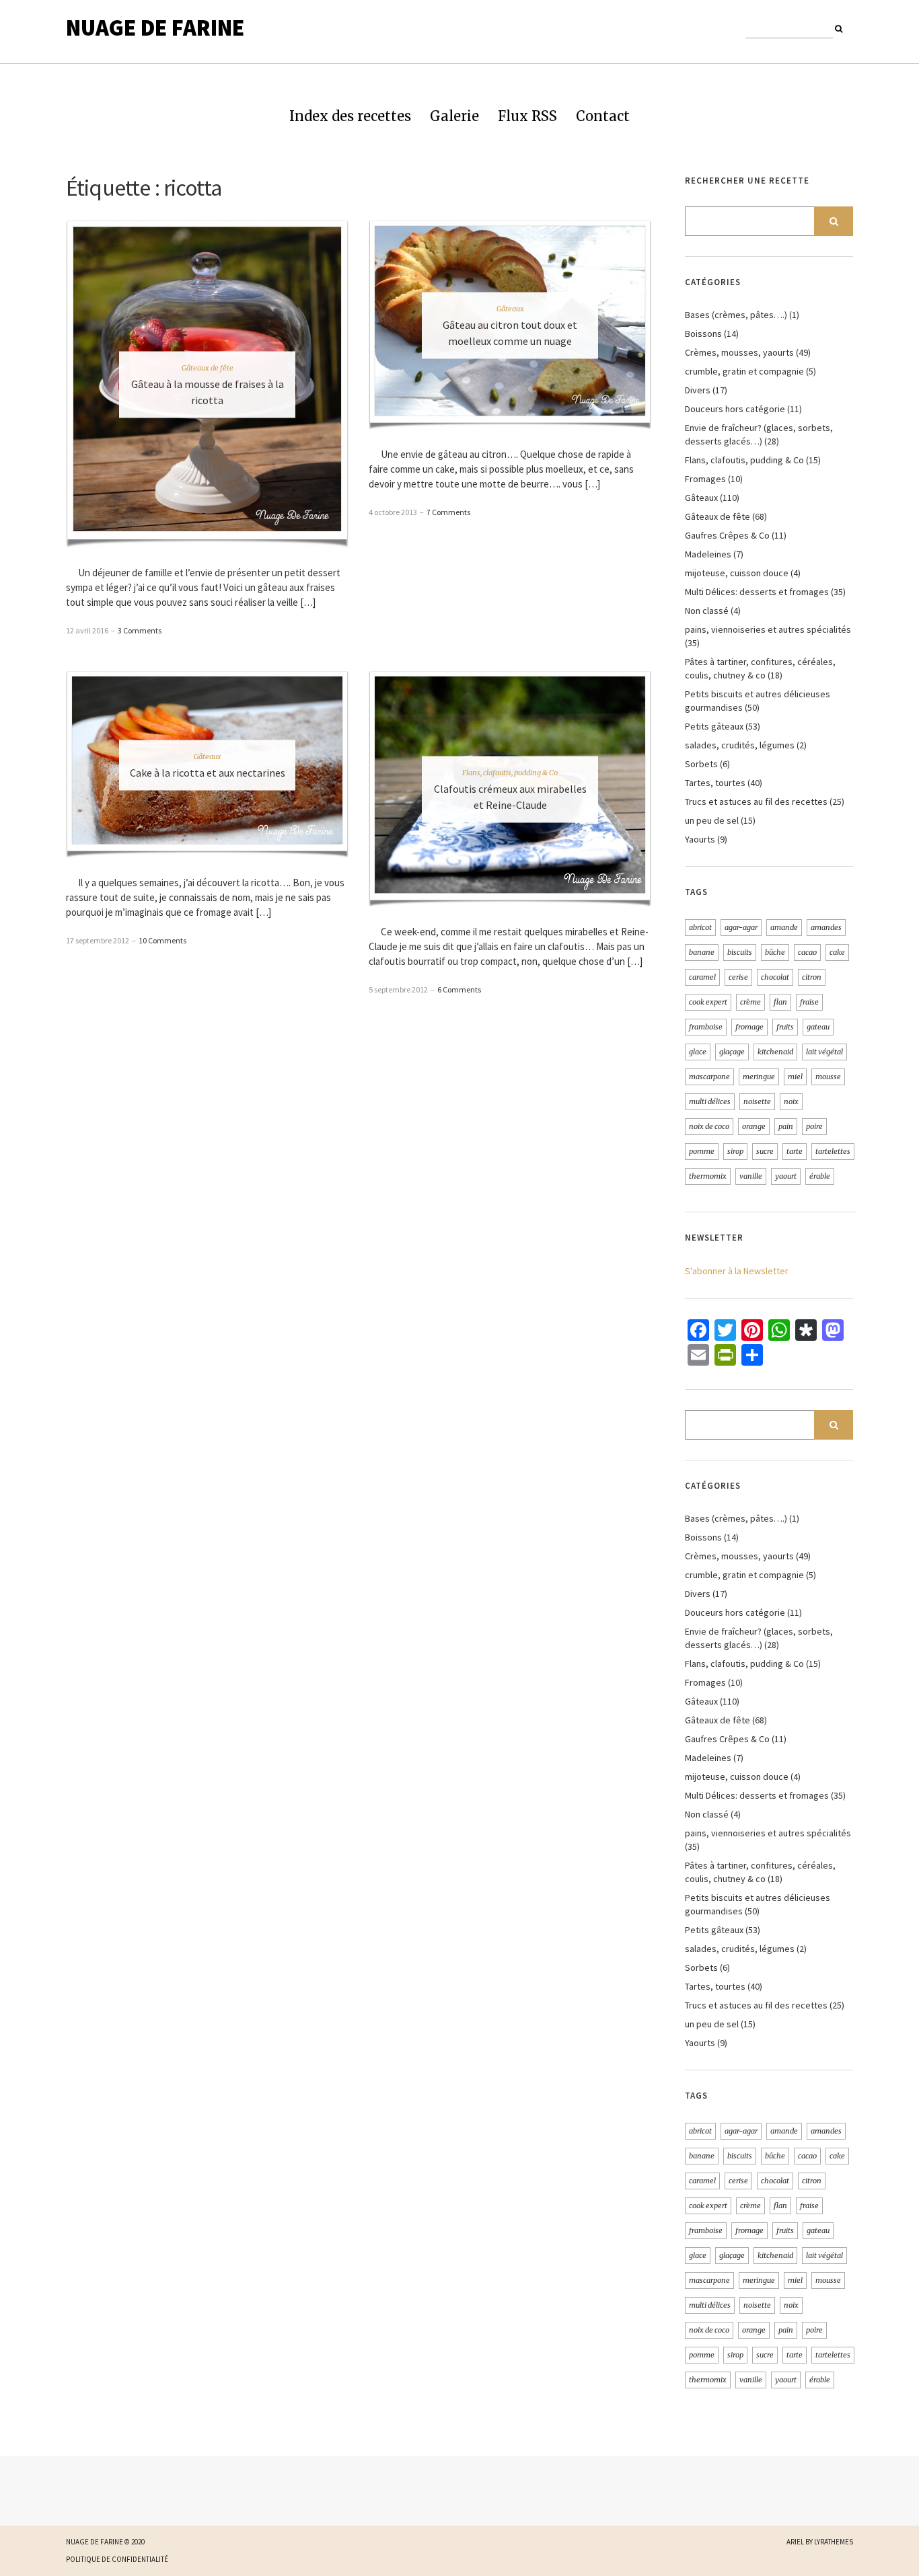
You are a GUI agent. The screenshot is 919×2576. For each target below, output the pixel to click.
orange (754, 1126)
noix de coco (709, 1126)
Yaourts (700, 839)
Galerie (454, 116)
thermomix (708, 1176)
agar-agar (741, 927)
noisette (757, 1101)
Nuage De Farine (155, 28)
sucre (765, 1151)
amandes (826, 927)
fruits (785, 1027)
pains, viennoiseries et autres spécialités (768, 629)
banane (702, 952)
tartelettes (833, 1151)
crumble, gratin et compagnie (744, 371)
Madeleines (708, 554)
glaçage (732, 1052)
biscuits (740, 952)
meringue (759, 1077)
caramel (702, 977)
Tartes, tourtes (715, 783)
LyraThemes (834, 2542)
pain (786, 1126)
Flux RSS (527, 116)
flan (780, 1002)
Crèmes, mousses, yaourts (739, 352)
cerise (738, 977)
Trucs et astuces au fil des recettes (756, 802)
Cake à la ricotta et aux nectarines (208, 772)
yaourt (786, 1176)
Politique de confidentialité (117, 2559)
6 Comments (459, 989)
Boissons (703, 334)
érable (820, 1176)
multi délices (710, 1101)
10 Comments (162, 940)
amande (784, 927)
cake (837, 952)
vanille (751, 1176)
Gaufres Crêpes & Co (727, 535)
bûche (775, 952)
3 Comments (140, 630)
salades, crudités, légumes (740, 745)
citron (812, 977)
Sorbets (701, 764)
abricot (700, 927)
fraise (809, 1002)
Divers (698, 390)
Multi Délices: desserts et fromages (757, 592)
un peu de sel (712, 820)
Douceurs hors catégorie (735, 409)
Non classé (707, 611)
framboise (706, 1027)
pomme (702, 1151)
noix (791, 1101)
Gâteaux (510, 309)
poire (814, 1126)
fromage (749, 1027)
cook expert (708, 1002)
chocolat (775, 977)
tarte (795, 1151)
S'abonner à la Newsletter (737, 1271)
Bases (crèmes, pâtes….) (736, 315)
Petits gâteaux (714, 726)
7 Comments (448, 512)
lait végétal (824, 1052)
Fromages (705, 479)
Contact (603, 116)
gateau (818, 1027)
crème (750, 1002)
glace (698, 1052)
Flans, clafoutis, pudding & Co (510, 773)
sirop (735, 1151)
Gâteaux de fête (208, 368)
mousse (828, 1077)
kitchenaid (775, 1052)
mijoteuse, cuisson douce (737, 573)
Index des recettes (350, 116)
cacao (807, 952)
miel (795, 1077)
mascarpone (709, 1077)
